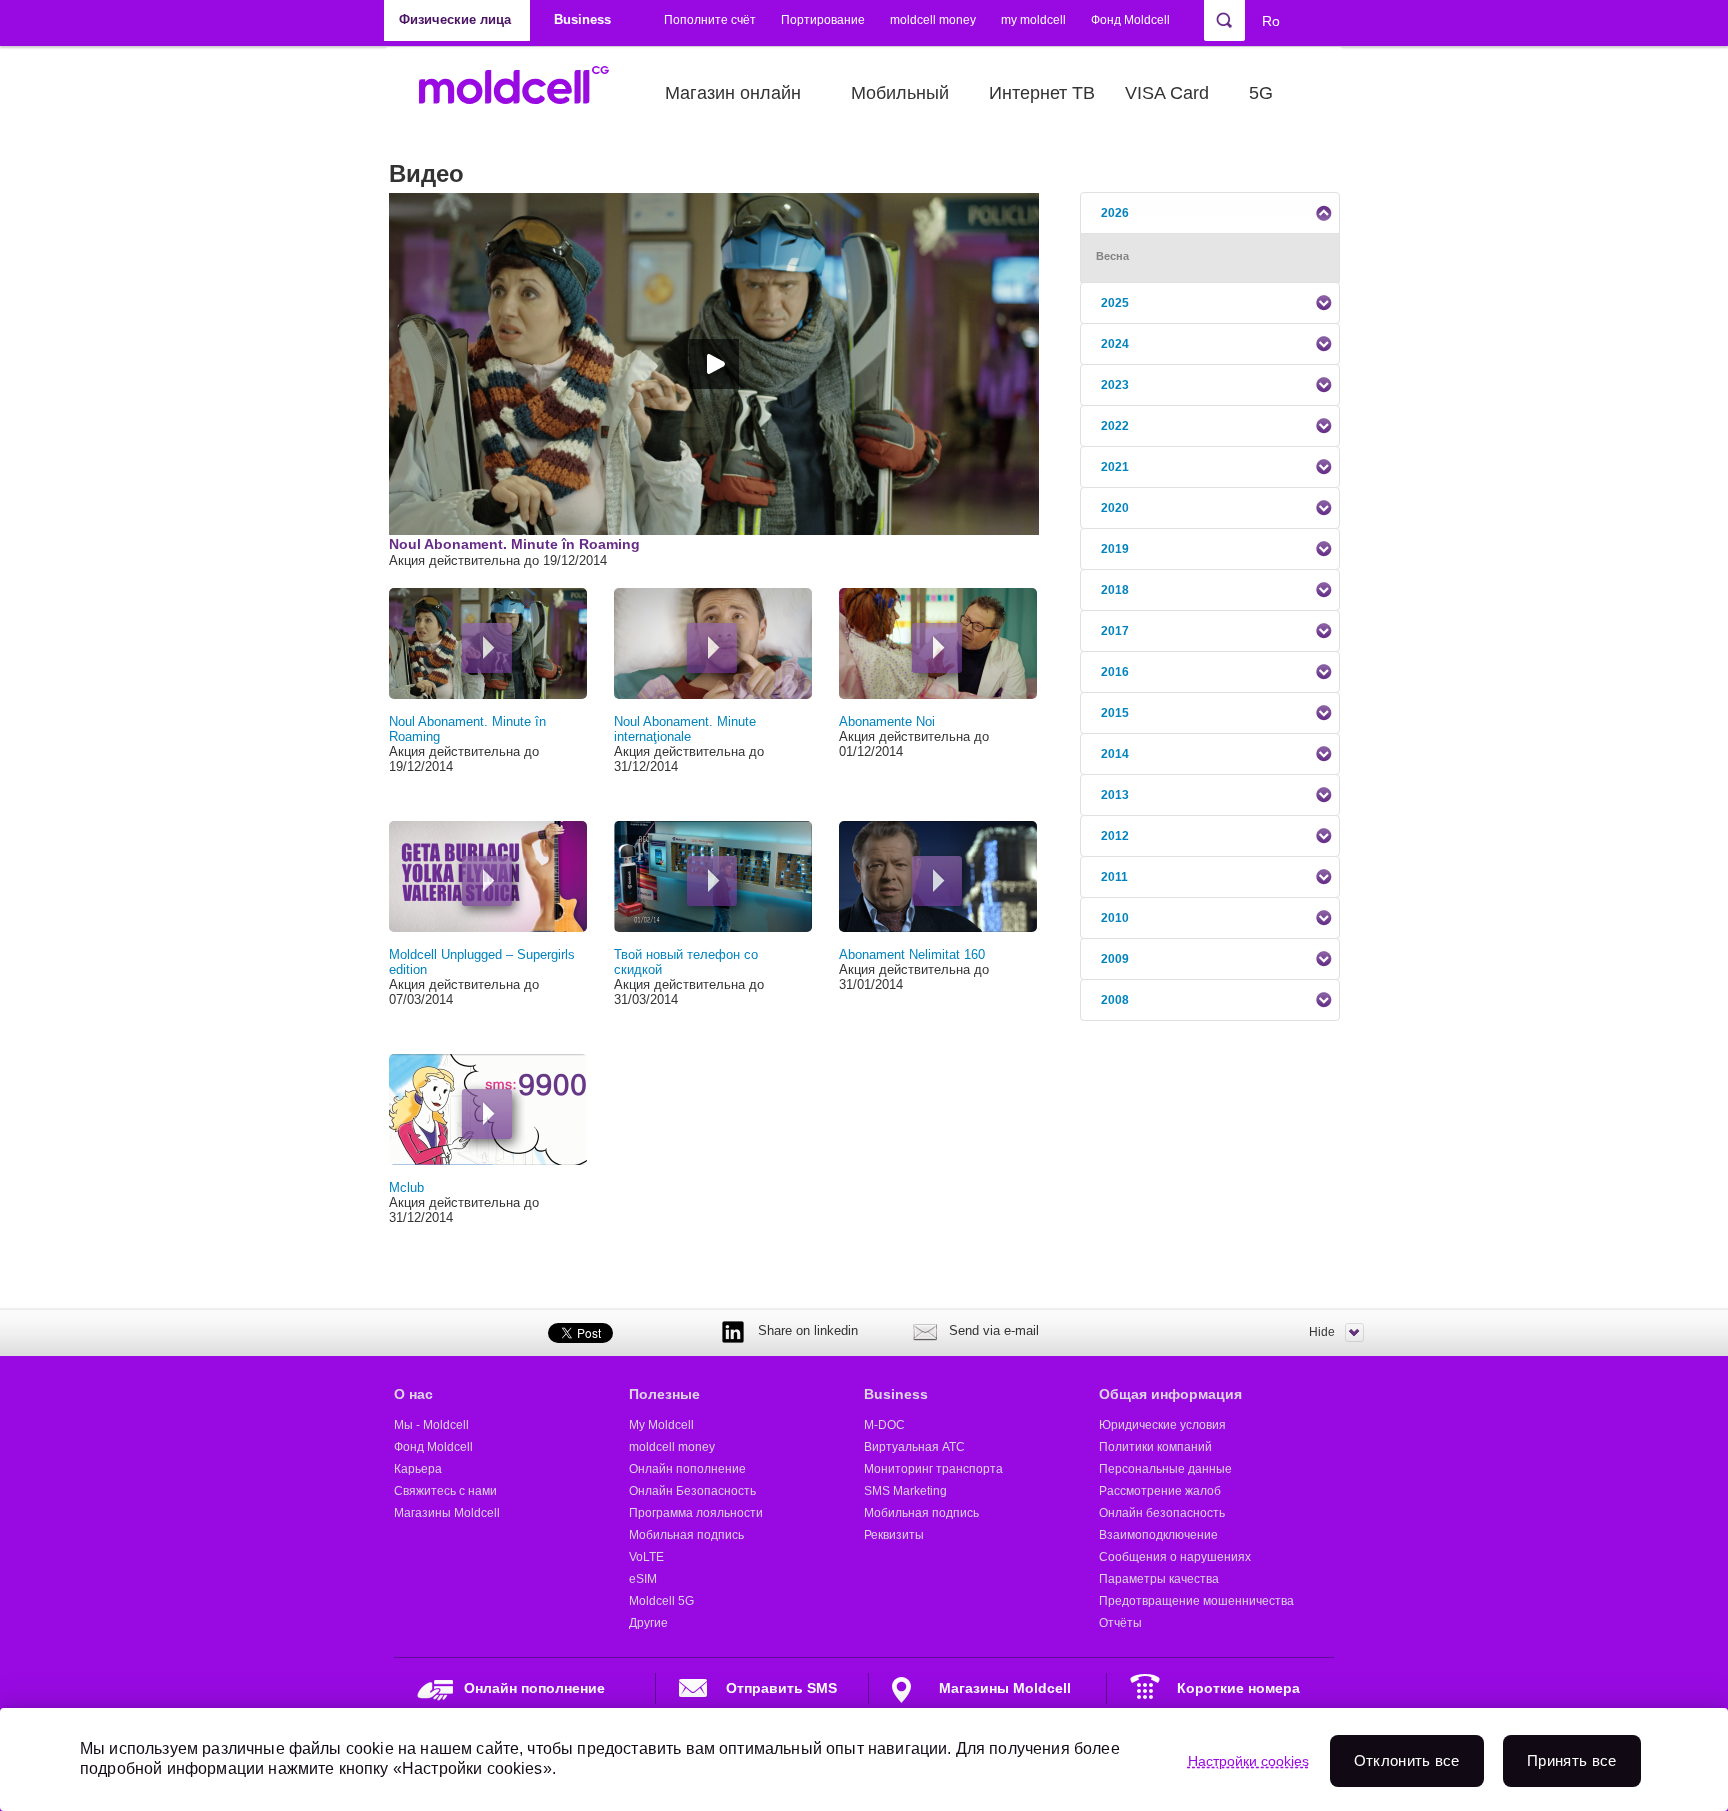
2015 (1115, 713)
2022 (1115, 426)
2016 (1115, 672)
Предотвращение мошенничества (1196, 1601)
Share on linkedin (808, 1330)
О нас (413, 1394)
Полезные (664, 1394)
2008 (1115, 1000)
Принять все (1571, 1760)
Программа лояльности (696, 1513)
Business (896, 1394)
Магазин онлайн (733, 93)
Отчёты (1120, 1623)
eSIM (643, 1579)
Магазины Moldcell (447, 1513)
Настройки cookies (1248, 1761)
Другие (648, 1623)
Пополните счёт (710, 20)
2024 (1115, 344)
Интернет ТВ (1042, 93)
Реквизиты (894, 1535)
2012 (1115, 836)
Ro (1271, 21)
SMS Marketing (905, 1491)
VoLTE (646, 1557)
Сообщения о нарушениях (1175, 1557)
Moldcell (524, 93)
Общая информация (1170, 1394)
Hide (1322, 1332)
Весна (1112, 256)
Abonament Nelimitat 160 (912, 954)
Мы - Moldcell (431, 1425)
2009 (1115, 959)
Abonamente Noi (887, 721)
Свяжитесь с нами (445, 1491)
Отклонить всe (1407, 1760)
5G (1261, 93)
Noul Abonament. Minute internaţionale (685, 729)
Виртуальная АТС (914, 1447)
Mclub (406, 1187)
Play (487, 648)
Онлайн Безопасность (692, 1491)
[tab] (1210, 213)
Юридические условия (1162, 1425)
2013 (1115, 795)
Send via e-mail (994, 1330)
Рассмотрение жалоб (1160, 1491)
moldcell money (933, 20)
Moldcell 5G (661, 1601)
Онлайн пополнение (687, 1469)
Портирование (823, 20)
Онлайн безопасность (1162, 1513)
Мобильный (900, 93)
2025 (1115, 303)
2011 (1114, 877)
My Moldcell (661, 1425)
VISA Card (1167, 93)
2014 (1115, 754)
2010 (1115, 918)
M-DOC (884, 1425)
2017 (1115, 631)
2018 (1115, 590)
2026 (1115, 213)
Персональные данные (1165, 1469)
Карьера (418, 1469)
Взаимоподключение (1158, 1535)
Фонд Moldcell (1130, 20)
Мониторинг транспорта (933, 1469)
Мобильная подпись (686, 1535)
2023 (1115, 385)
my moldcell (1033, 20)
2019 (1115, 549)
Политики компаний (1155, 1447)
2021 (1115, 467)
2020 (1115, 508)
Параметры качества (1159, 1579)
